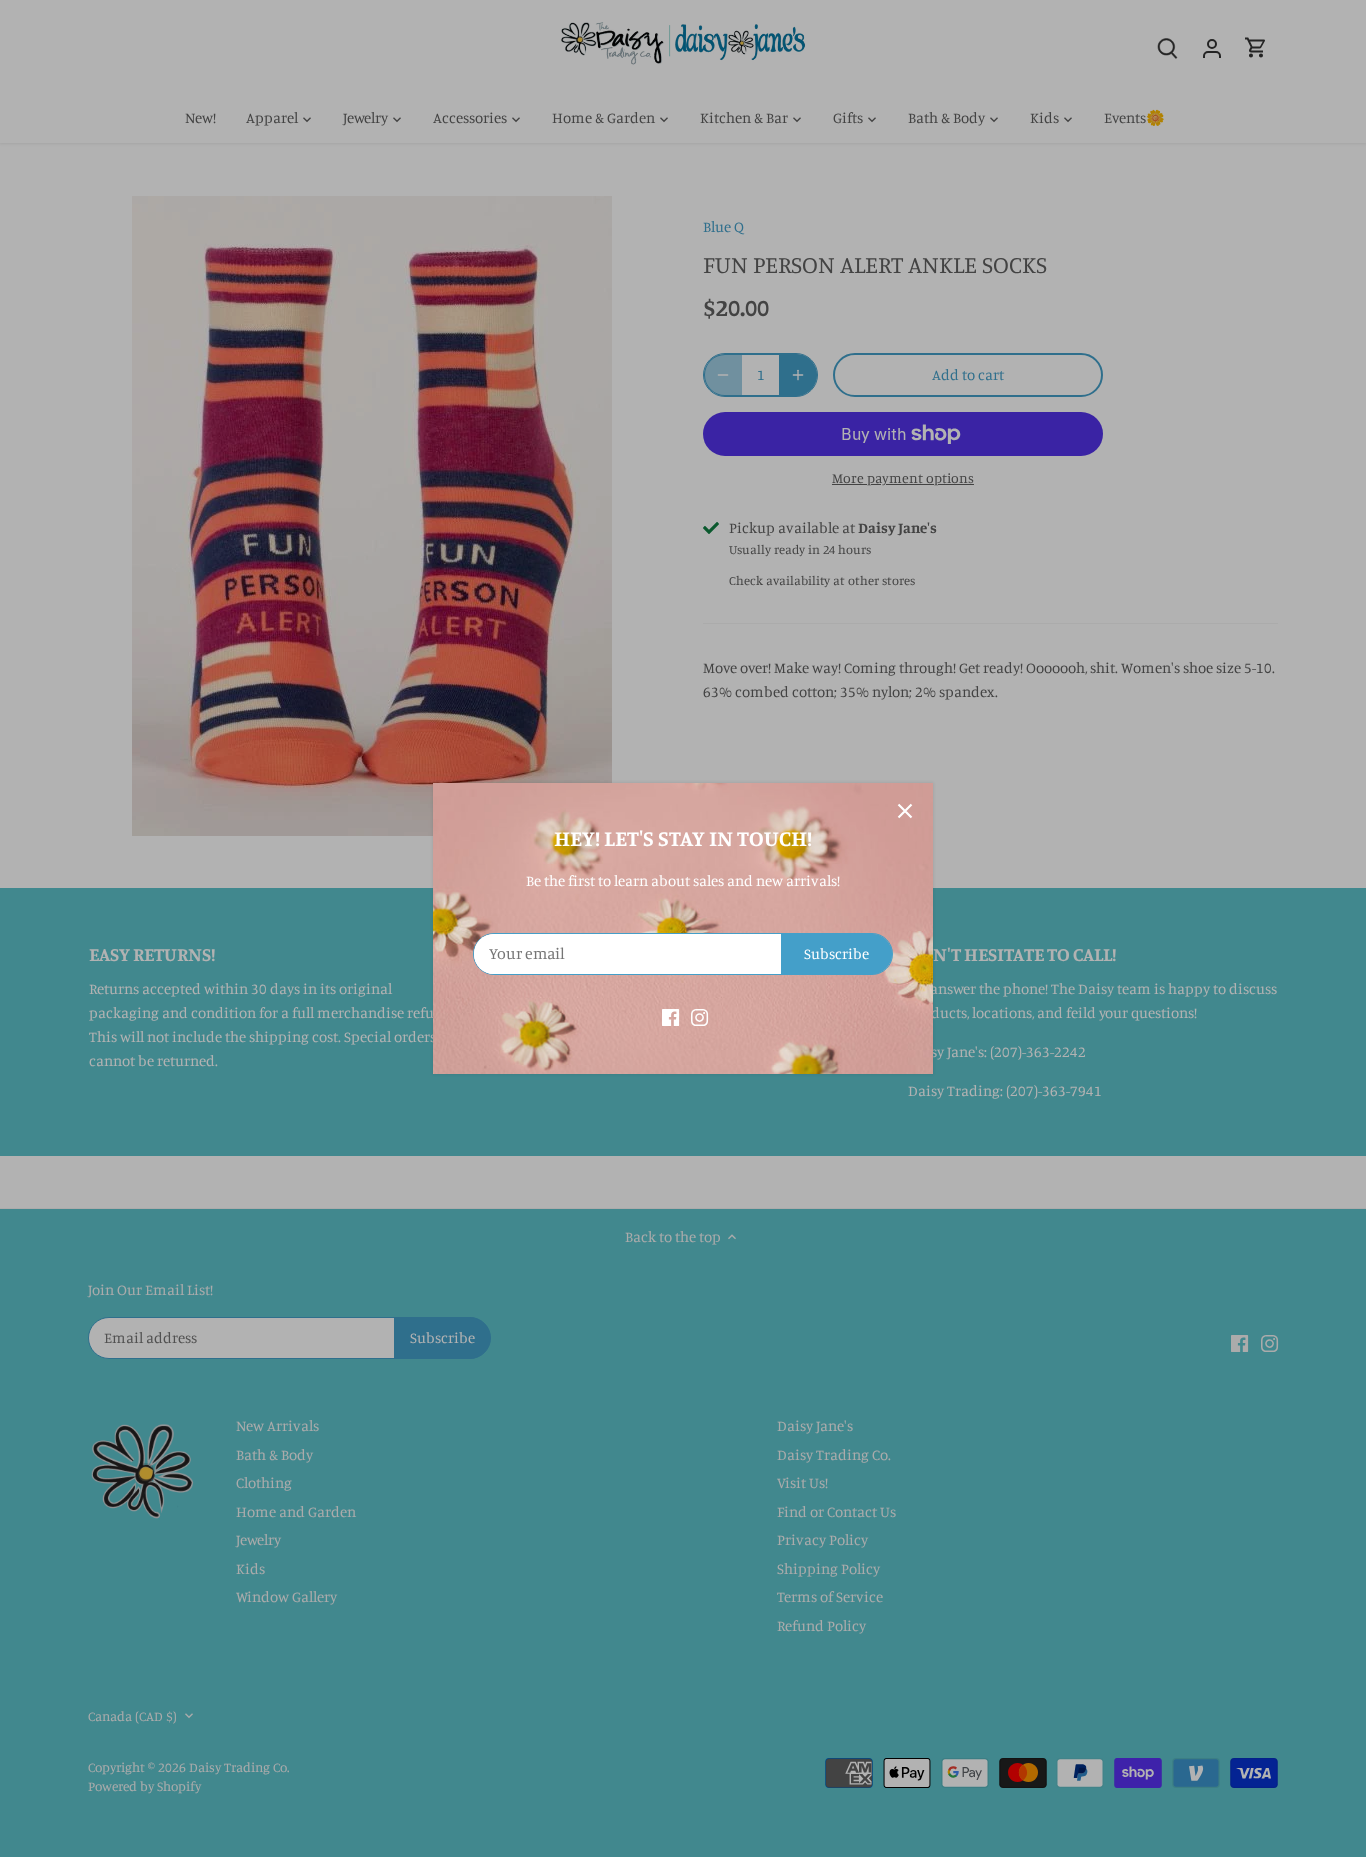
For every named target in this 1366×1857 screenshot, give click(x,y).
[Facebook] (670, 1015)
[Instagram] (699, 1015)
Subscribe (836, 953)
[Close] (905, 811)
